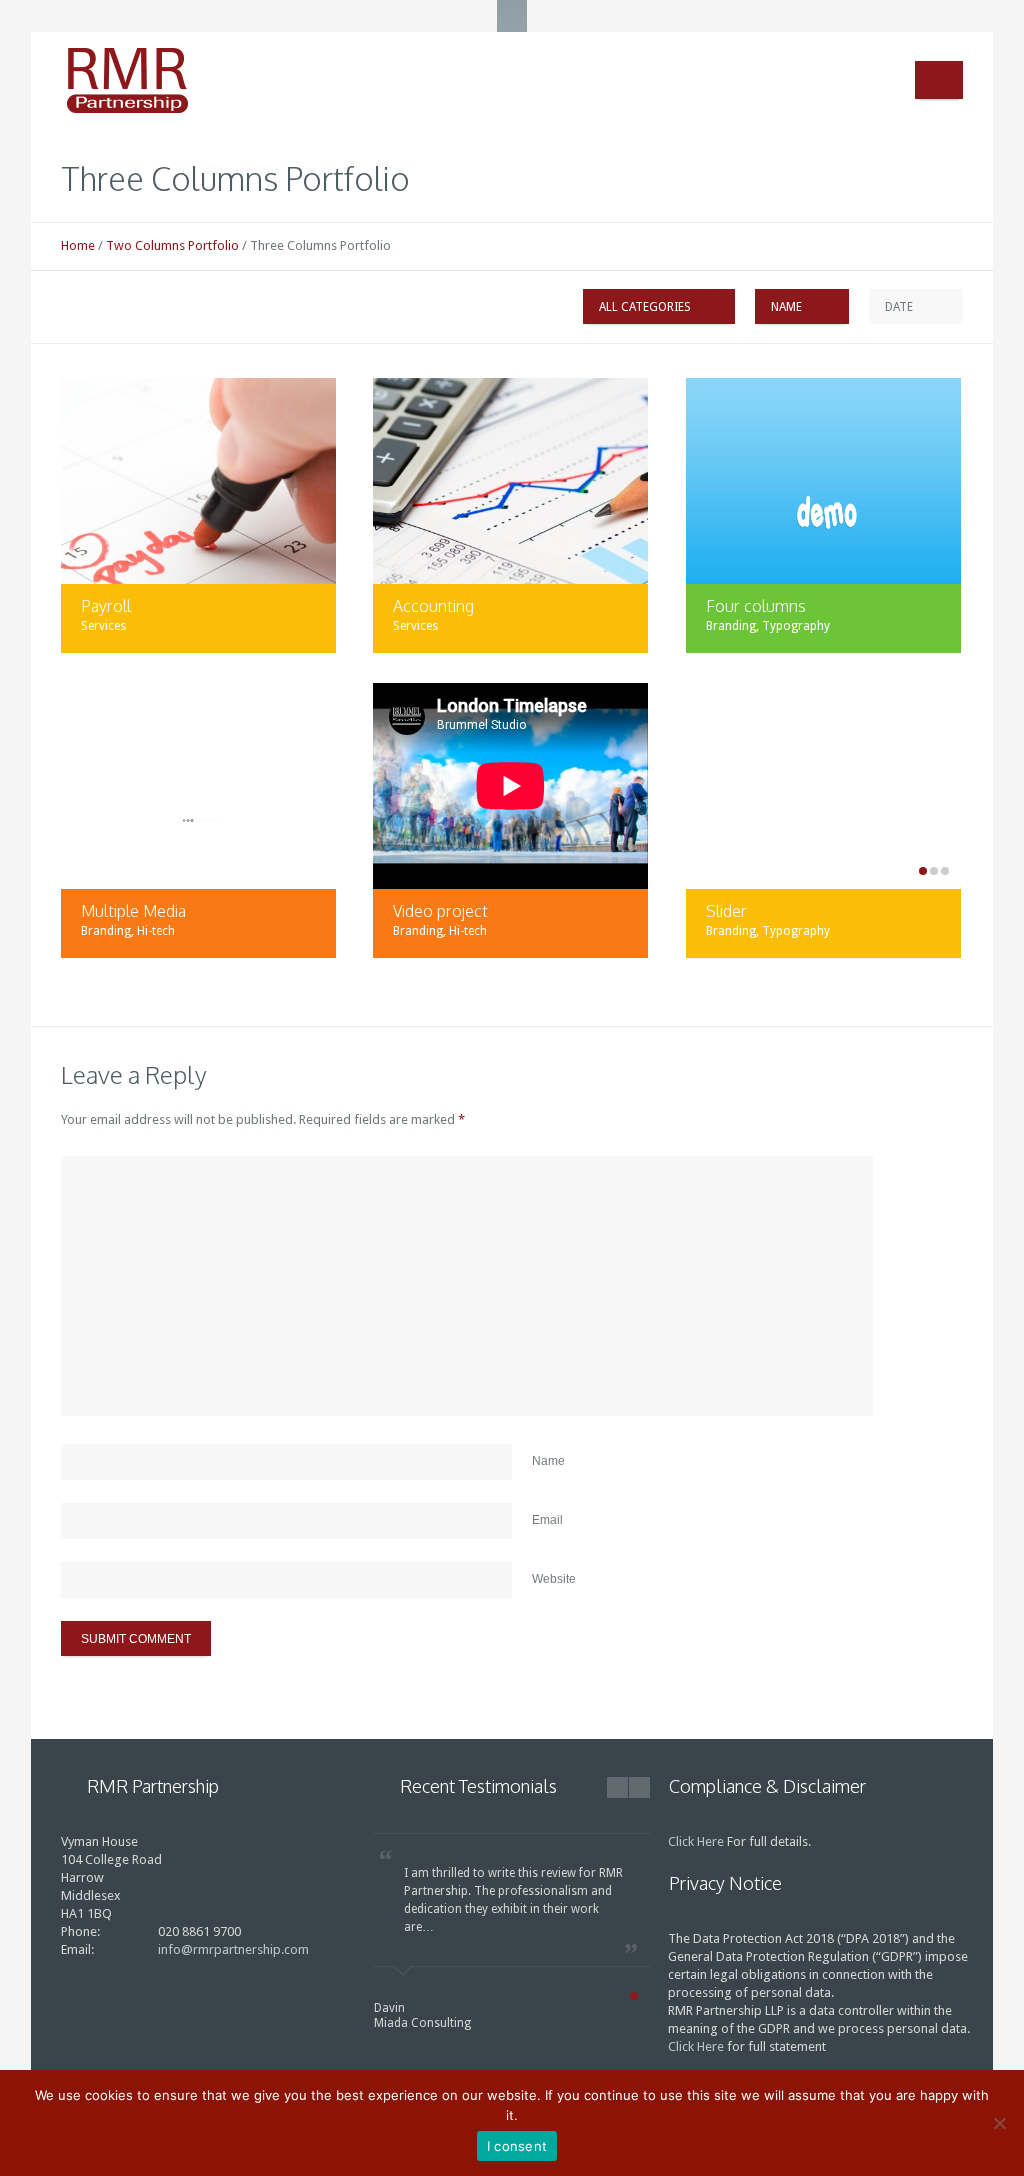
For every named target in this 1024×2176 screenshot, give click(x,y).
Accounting (433, 606)
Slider (726, 911)
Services (103, 626)
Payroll (106, 606)
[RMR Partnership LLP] (156, 81)
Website (554, 1579)
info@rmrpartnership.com (233, 1949)
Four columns (756, 606)
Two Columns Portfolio (172, 245)
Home (78, 245)
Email (547, 1520)
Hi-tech (156, 931)
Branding (731, 626)
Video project (440, 911)
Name (548, 1461)
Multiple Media (133, 911)
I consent (517, 2146)
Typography (796, 626)
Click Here (696, 1841)
